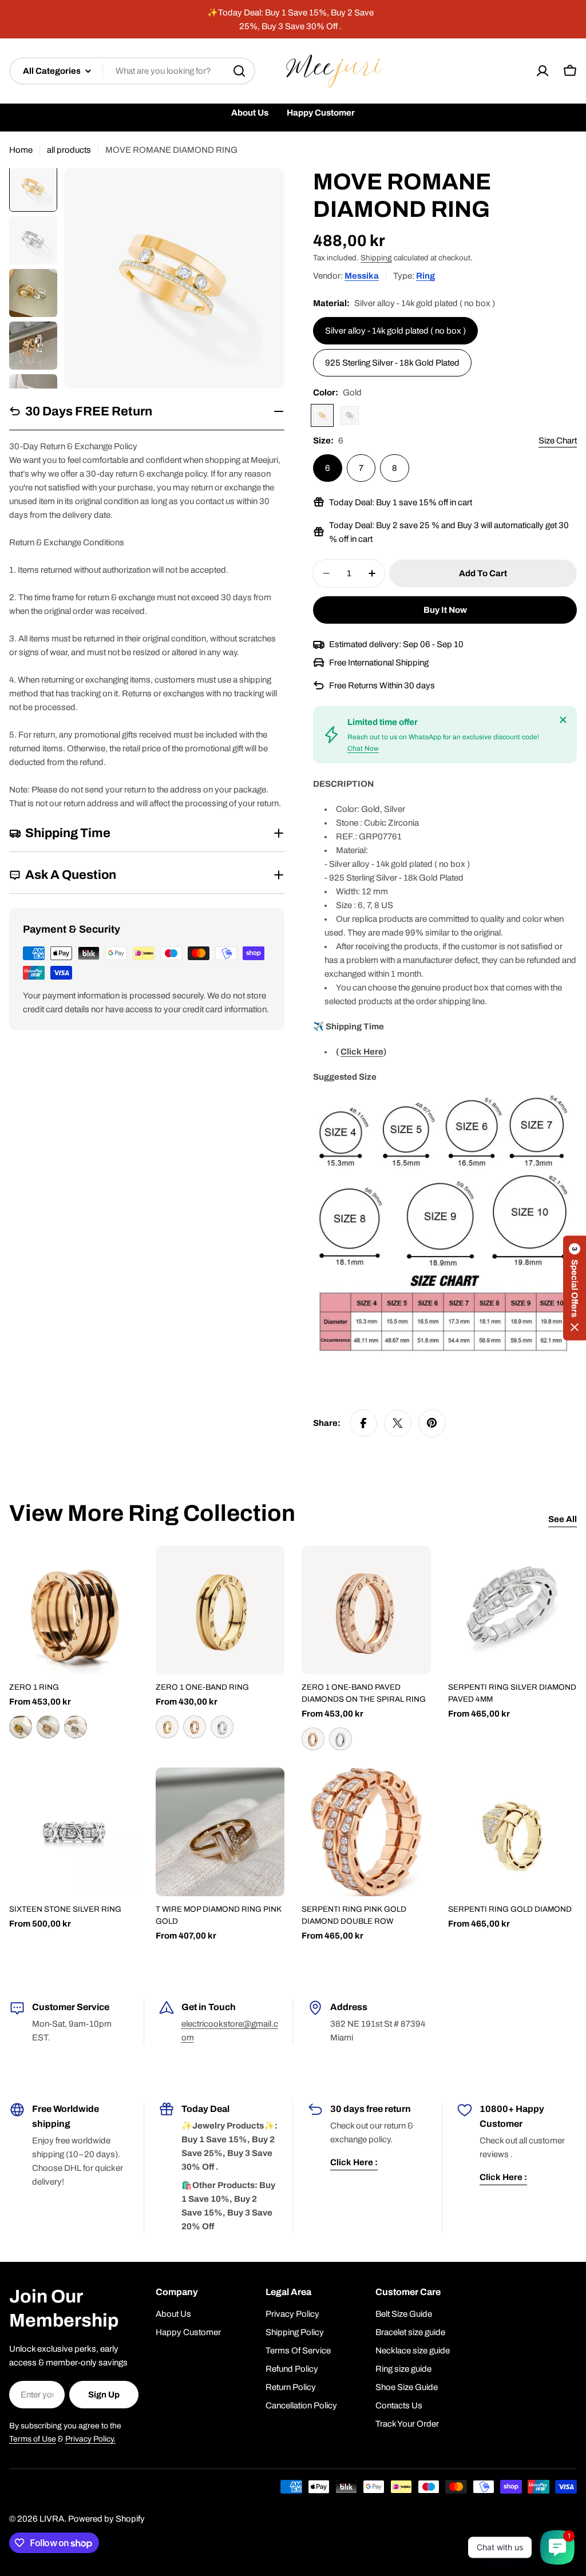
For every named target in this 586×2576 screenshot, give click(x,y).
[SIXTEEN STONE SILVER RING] (74, 1832)
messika (362, 276)
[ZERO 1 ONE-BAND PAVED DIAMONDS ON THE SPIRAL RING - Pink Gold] (313, 1739)
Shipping (376, 258)
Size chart (558, 441)
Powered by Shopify (106, 2519)
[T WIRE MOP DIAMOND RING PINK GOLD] (220, 1832)
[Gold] (322, 415)
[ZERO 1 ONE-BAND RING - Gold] (167, 1727)
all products (69, 150)
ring (425, 276)
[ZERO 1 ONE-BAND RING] (220, 1610)
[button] (575, 1288)
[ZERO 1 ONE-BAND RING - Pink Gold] (195, 1727)
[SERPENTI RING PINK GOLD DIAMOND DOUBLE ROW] (366, 1832)
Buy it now (445, 610)
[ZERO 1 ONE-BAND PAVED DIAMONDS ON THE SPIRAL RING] (366, 1610)
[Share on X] (398, 1423)
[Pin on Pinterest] (432, 1423)
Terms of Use (33, 2439)
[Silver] (350, 415)
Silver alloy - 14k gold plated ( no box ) (395, 331)
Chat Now (363, 748)
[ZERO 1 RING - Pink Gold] (48, 1727)
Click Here (362, 1052)
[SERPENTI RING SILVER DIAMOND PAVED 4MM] (513, 1610)
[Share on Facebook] (363, 1423)
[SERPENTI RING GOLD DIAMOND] (513, 1832)
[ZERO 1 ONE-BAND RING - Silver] (222, 1727)
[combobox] (132, 71)
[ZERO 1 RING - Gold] (21, 1727)
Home (21, 150)
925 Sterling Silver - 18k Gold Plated (392, 363)
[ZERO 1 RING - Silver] (76, 1727)
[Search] (239, 71)
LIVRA (52, 2519)
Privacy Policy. (90, 2439)
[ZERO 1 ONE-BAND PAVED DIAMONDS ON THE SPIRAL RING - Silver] (340, 1739)
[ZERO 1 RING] (74, 1610)
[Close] (563, 720)
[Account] (543, 71)
